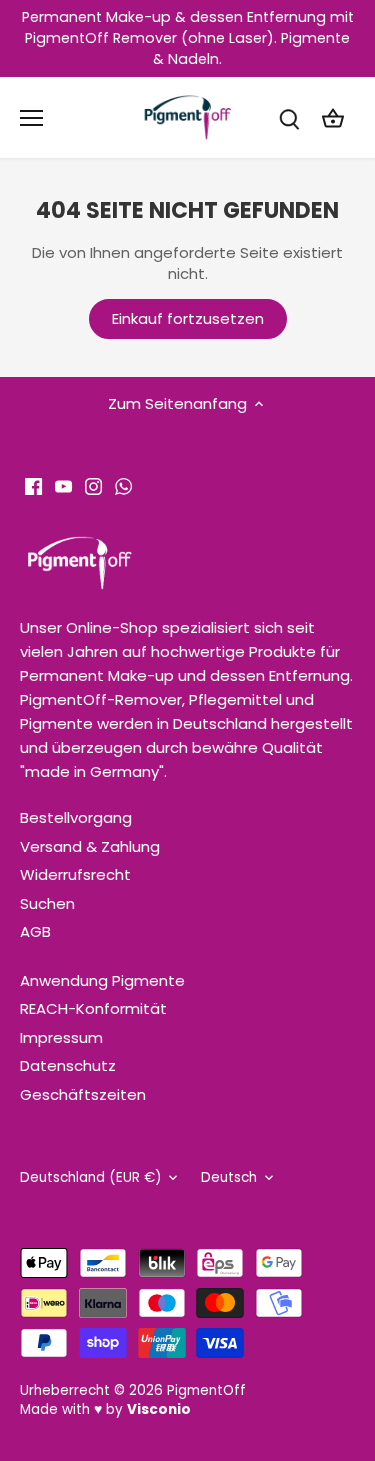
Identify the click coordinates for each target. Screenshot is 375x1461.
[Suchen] (289, 117)
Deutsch (229, 1178)
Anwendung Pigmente (102, 980)
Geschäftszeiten (83, 1094)
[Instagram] (93, 485)
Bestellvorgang (76, 817)
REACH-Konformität (93, 1008)
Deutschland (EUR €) (90, 1178)
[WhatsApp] (123, 485)
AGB (35, 931)
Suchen (47, 903)
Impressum (61, 1037)
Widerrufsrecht (75, 874)
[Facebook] (33, 485)
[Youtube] (63, 485)
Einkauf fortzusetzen (188, 318)
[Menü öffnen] (31, 118)
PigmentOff (206, 1390)
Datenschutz (68, 1065)
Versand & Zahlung (90, 846)
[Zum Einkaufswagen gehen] (333, 117)
